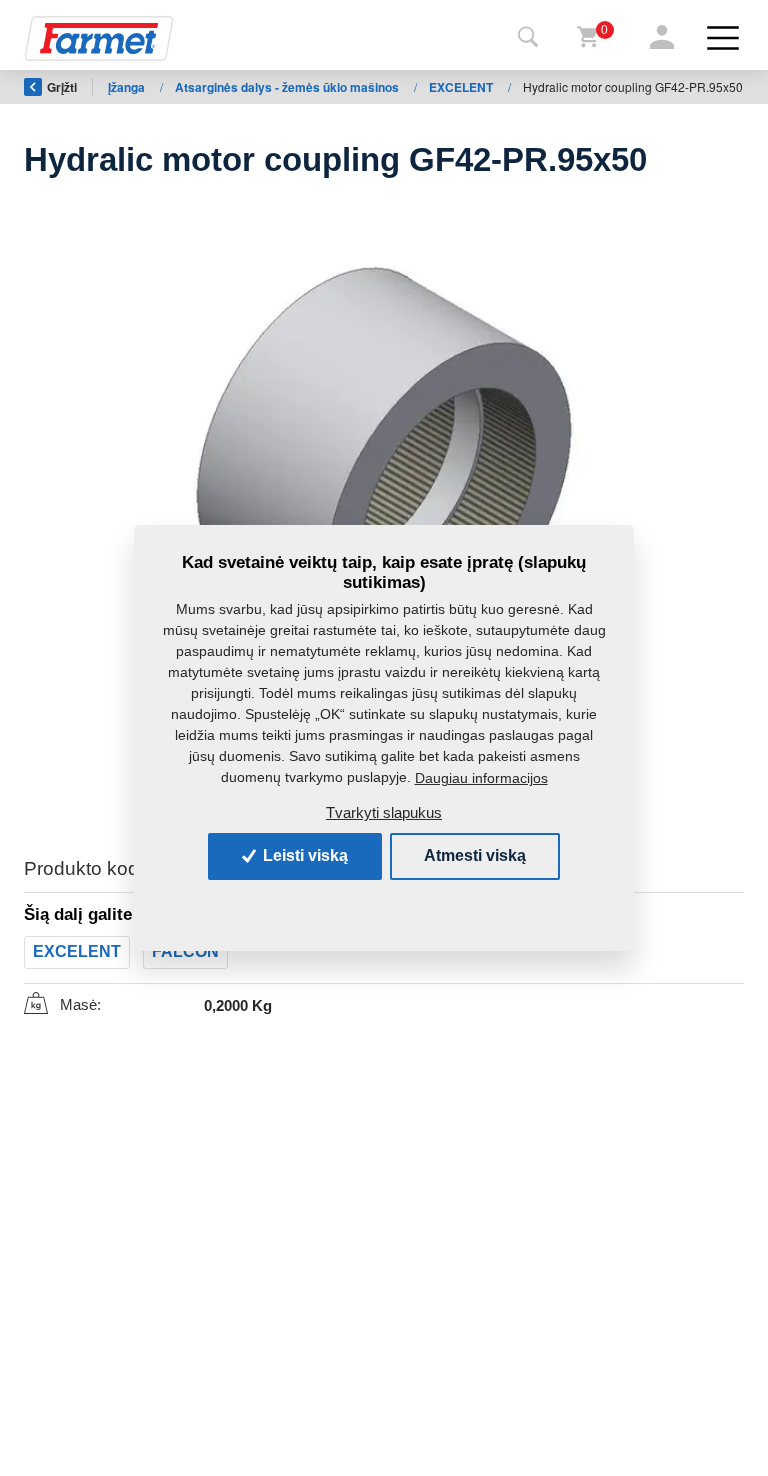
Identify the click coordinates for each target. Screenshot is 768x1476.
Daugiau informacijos (481, 778)
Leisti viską (303, 855)
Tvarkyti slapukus (384, 812)
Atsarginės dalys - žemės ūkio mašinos (288, 87)
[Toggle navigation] (528, 38)
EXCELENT (462, 87)
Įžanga (128, 87)
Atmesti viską (475, 855)
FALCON (185, 951)
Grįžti (62, 87)
